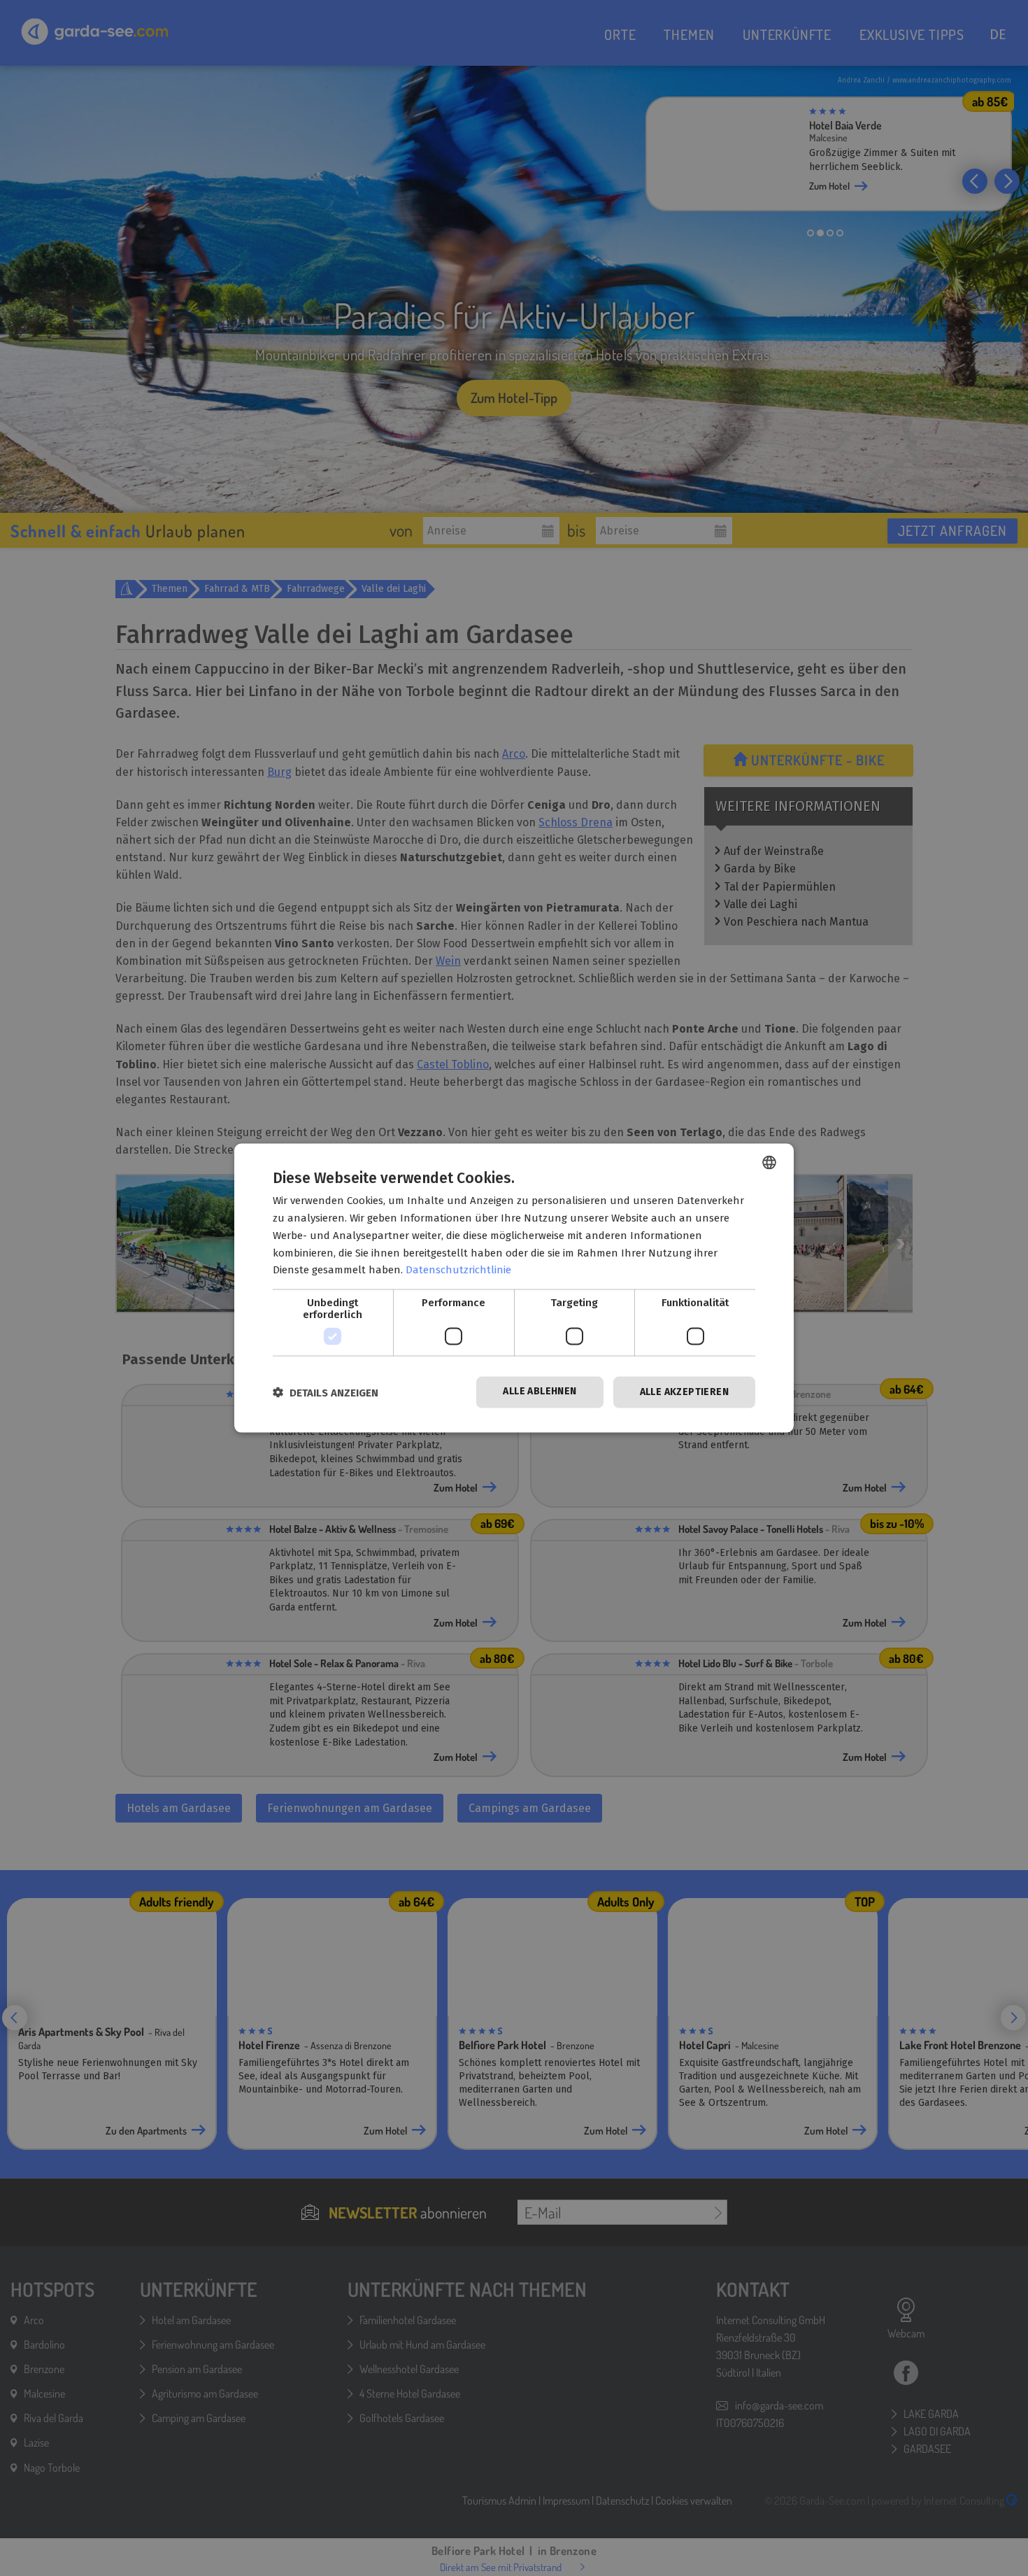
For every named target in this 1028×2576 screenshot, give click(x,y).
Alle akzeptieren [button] (684, 1392)
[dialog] (514, 1288)
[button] (326, 1393)
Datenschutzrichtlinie (458, 1270)
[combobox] (769, 1163)
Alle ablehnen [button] (540, 1391)
